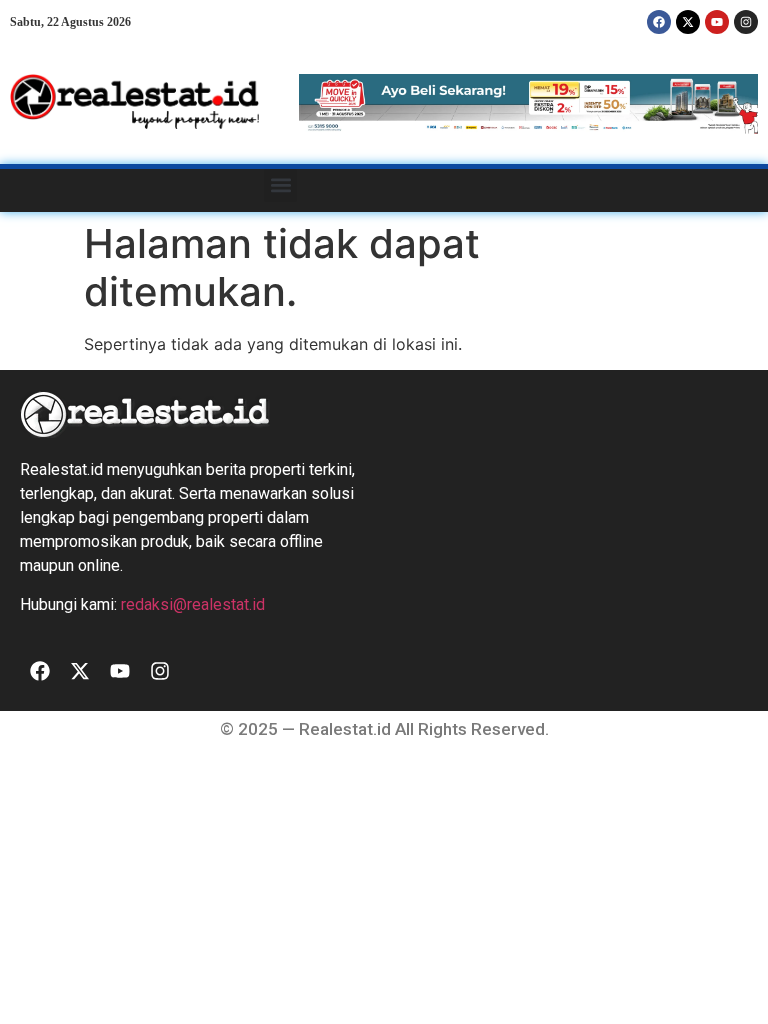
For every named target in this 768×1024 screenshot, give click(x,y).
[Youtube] (717, 22)
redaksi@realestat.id (193, 604)
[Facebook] (659, 22)
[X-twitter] (688, 22)
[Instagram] (746, 22)
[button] (280, 185)
